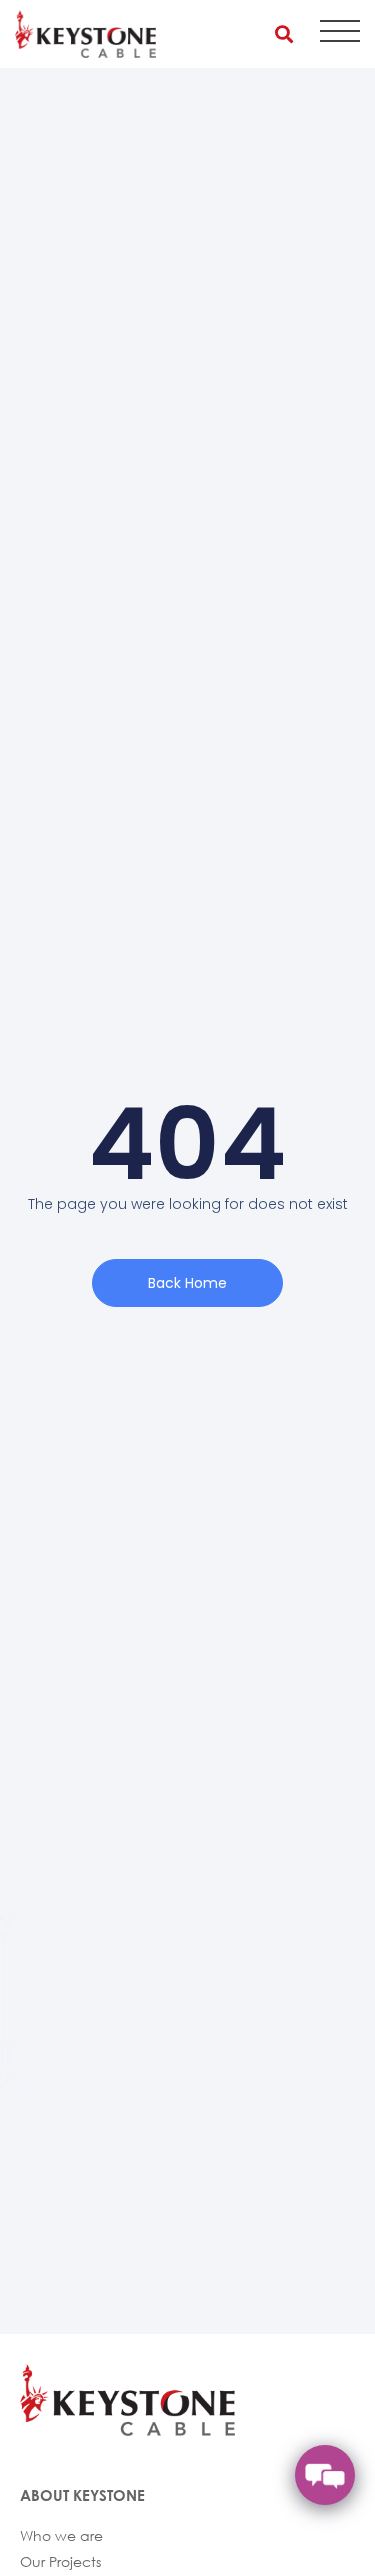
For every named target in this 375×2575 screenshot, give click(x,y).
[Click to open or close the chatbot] (325, 2475)
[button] (283, 33)
